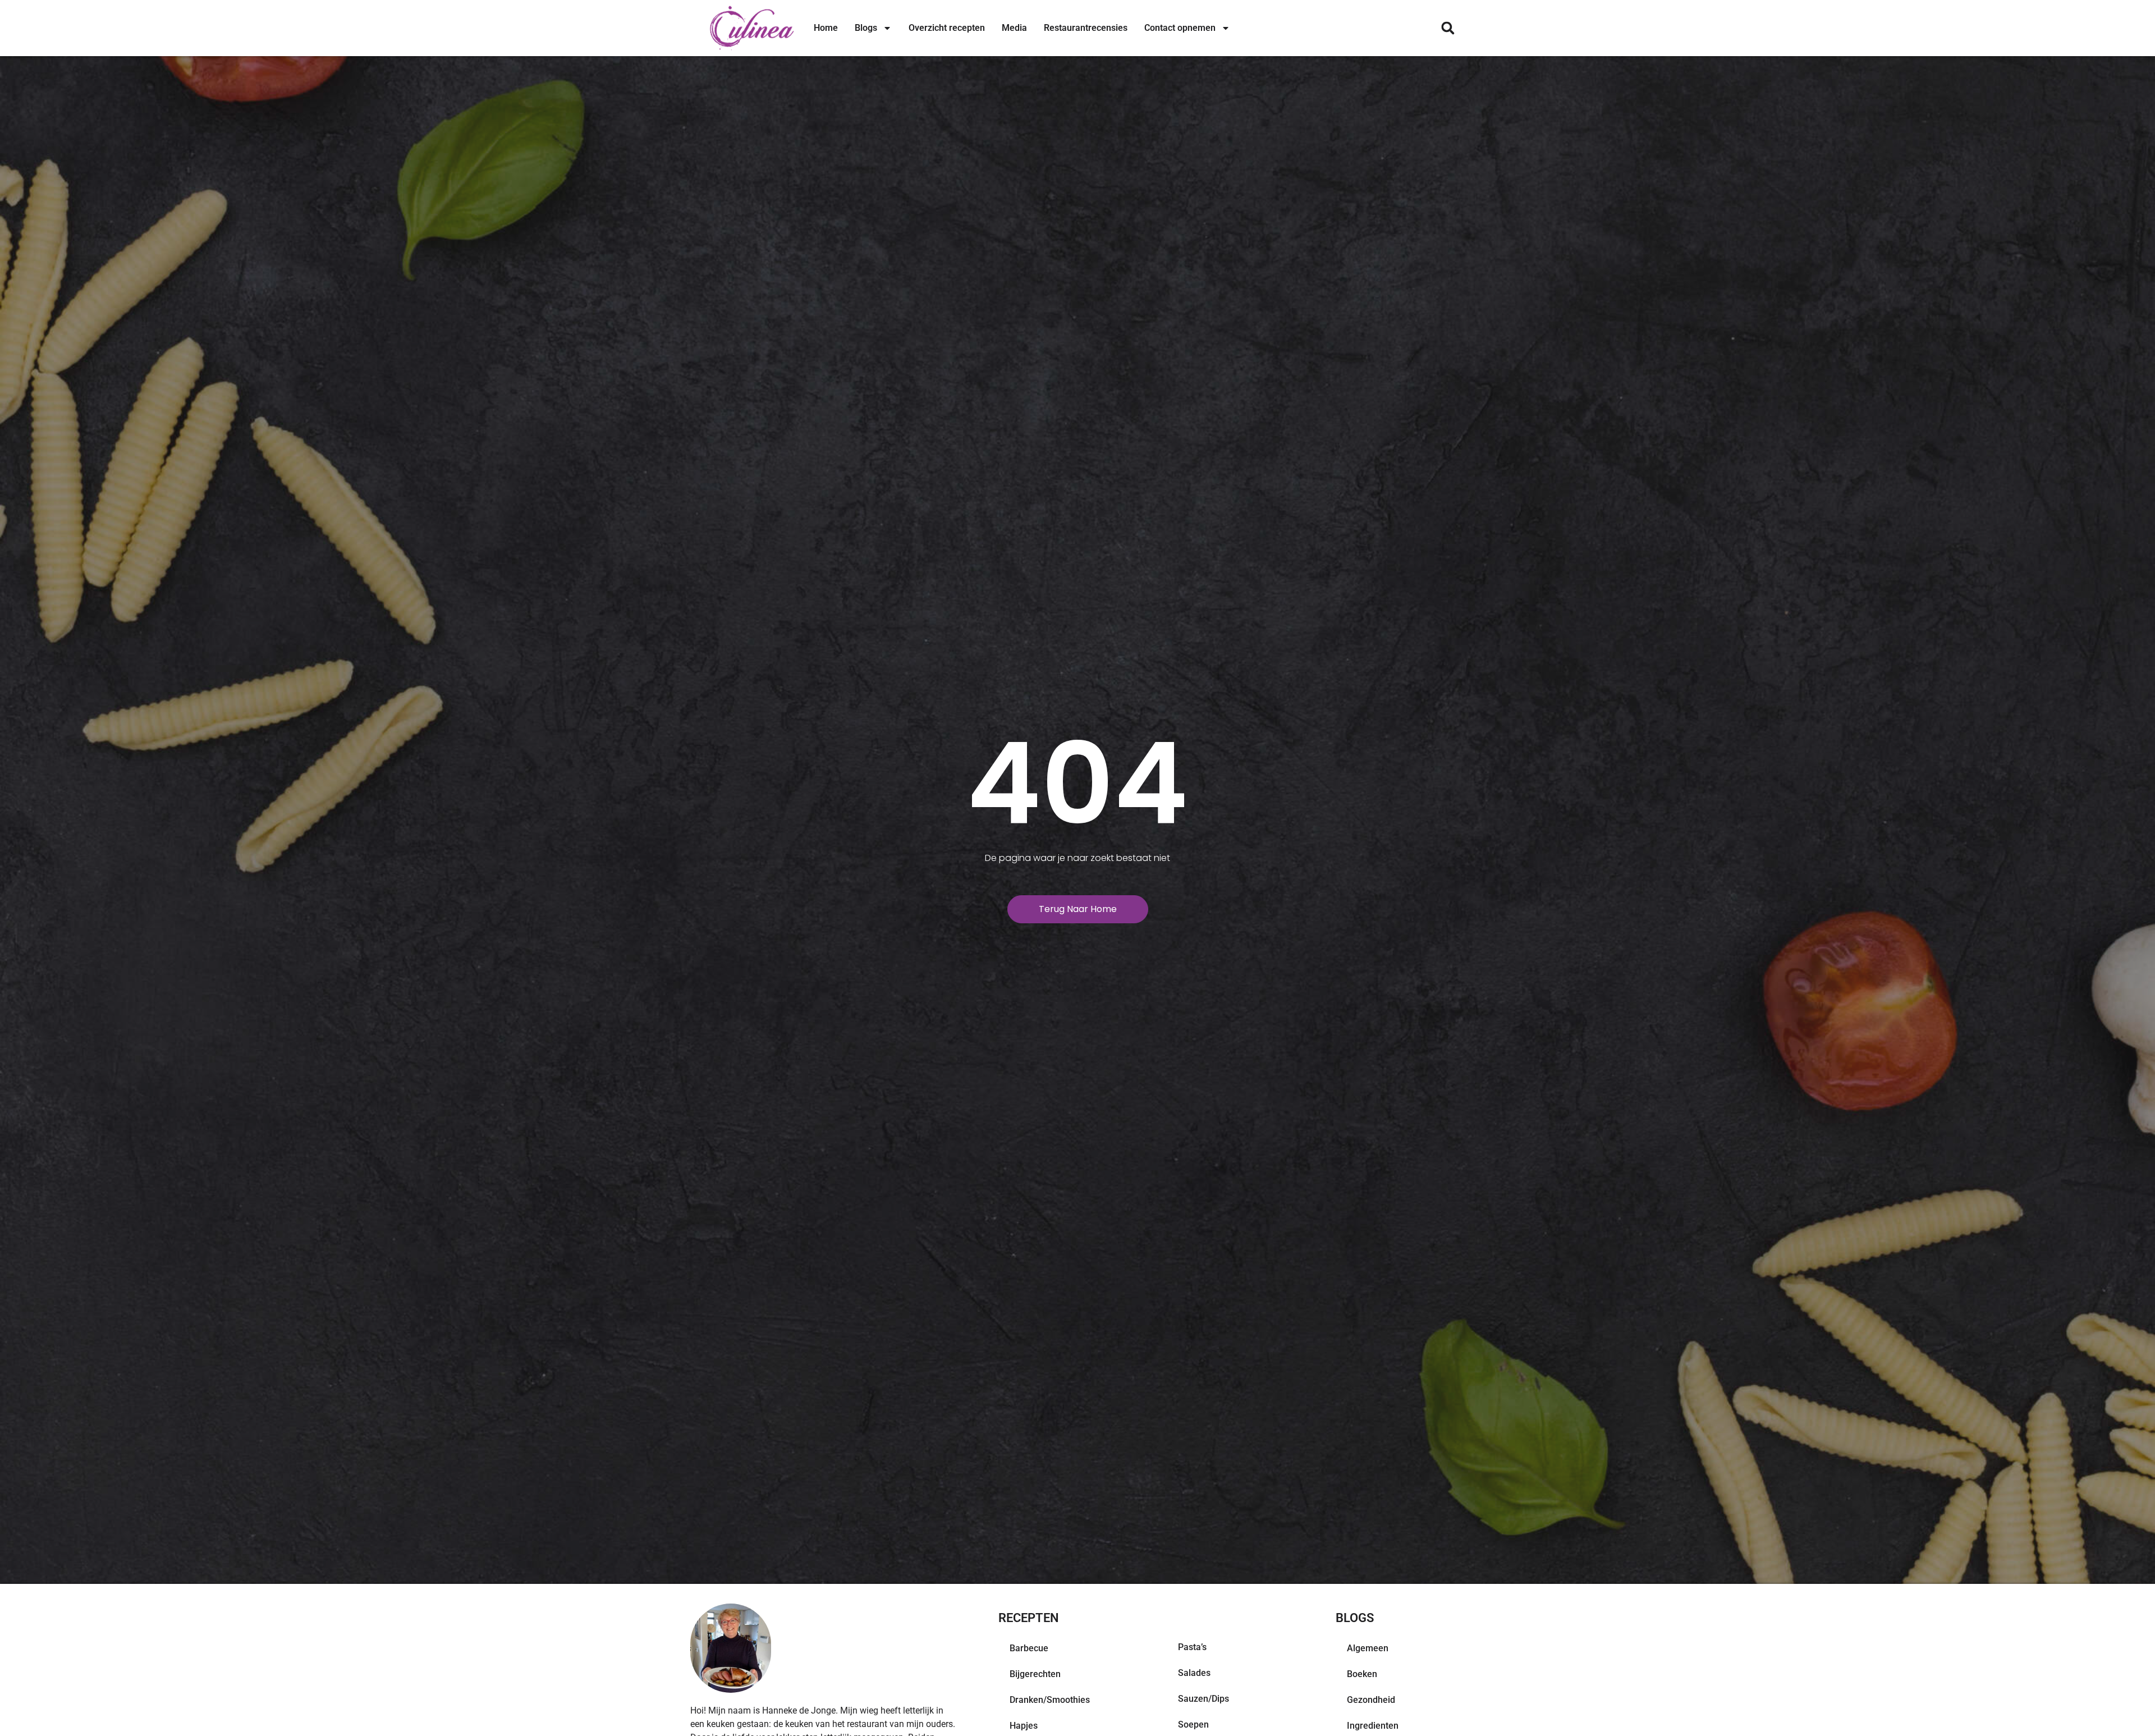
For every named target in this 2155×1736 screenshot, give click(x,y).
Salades (1194, 1673)
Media (1014, 28)
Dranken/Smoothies (1050, 1700)
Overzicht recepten (947, 28)
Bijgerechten (1035, 1674)
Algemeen (1368, 1648)
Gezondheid (1371, 1700)
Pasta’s (1192, 1647)
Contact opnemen (1180, 28)
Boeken (1362, 1674)
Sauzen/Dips (1203, 1699)
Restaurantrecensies (1086, 28)
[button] (1448, 28)
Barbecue (1029, 1648)
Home (826, 28)
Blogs (866, 28)
